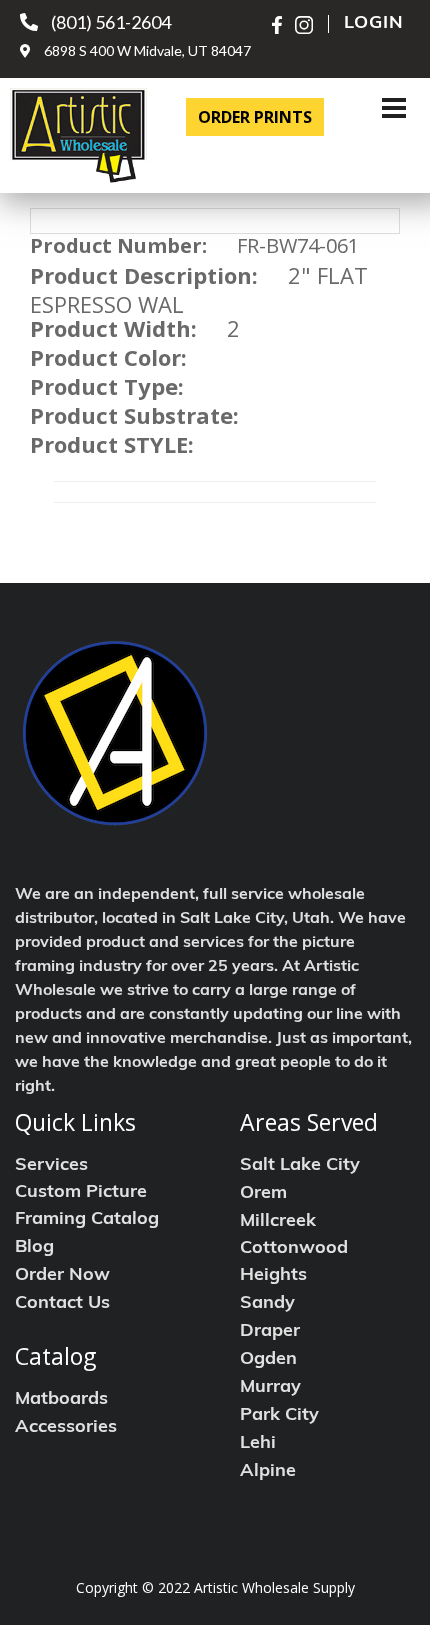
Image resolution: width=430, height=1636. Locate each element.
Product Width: (113, 328)
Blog (34, 1248)
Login (374, 24)
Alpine (268, 1472)
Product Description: (144, 275)
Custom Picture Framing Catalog (87, 1206)
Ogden (268, 1360)
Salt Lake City (300, 1166)
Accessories (66, 1428)
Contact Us (62, 1304)
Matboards (61, 1400)
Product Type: (107, 386)
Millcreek (278, 1222)
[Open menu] (394, 108)
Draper (270, 1332)
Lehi (258, 1444)
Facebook (281, 25)
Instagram (304, 25)
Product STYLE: (112, 444)
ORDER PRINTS (255, 117)
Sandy (267, 1304)
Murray (270, 1388)
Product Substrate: (134, 415)
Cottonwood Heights (294, 1262)
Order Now (62, 1276)
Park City (279, 1416)
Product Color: (108, 357)
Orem (263, 1194)
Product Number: (118, 246)
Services (51, 1166)
